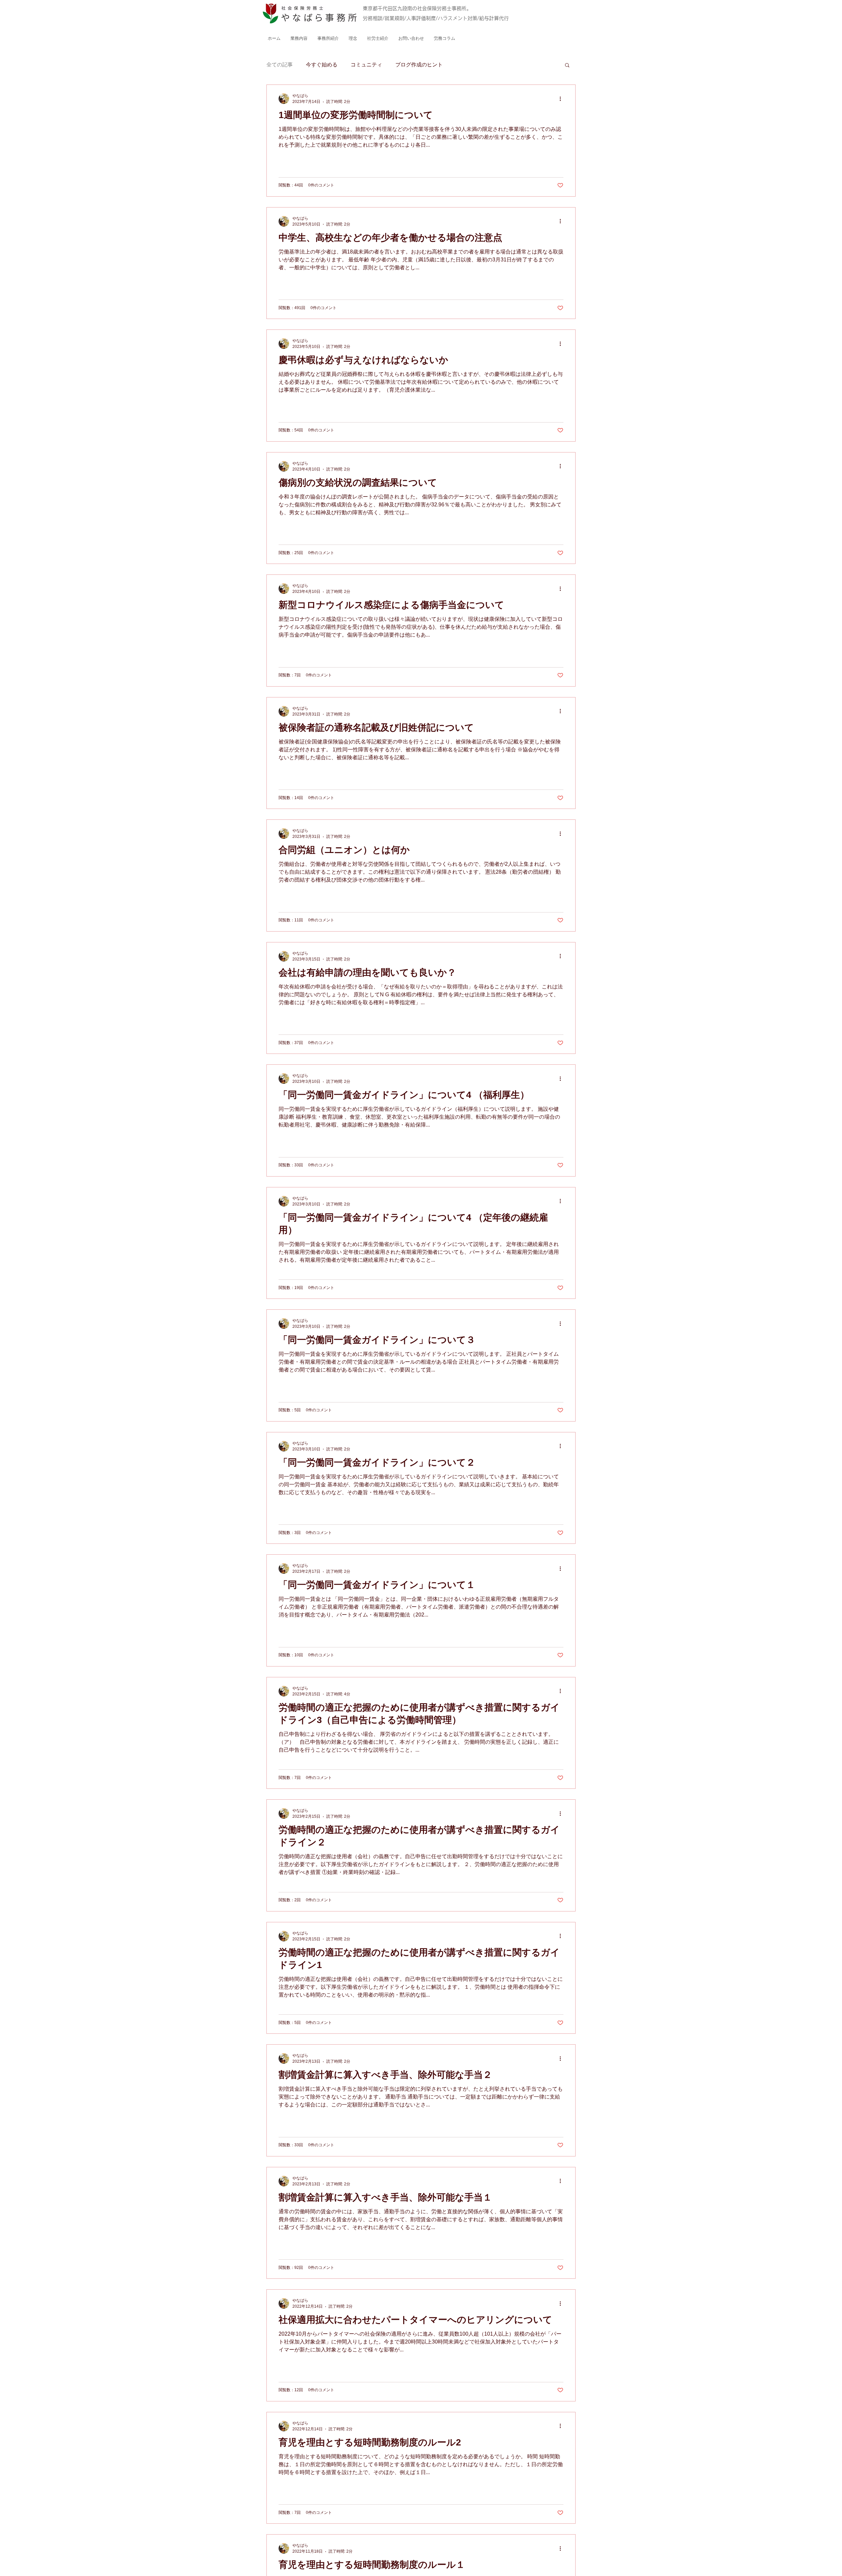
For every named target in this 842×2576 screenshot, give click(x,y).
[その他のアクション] (562, 99)
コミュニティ (366, 65)
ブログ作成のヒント (419, 65)
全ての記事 (280, 65)
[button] (567, 66)
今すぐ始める (322, 65)
